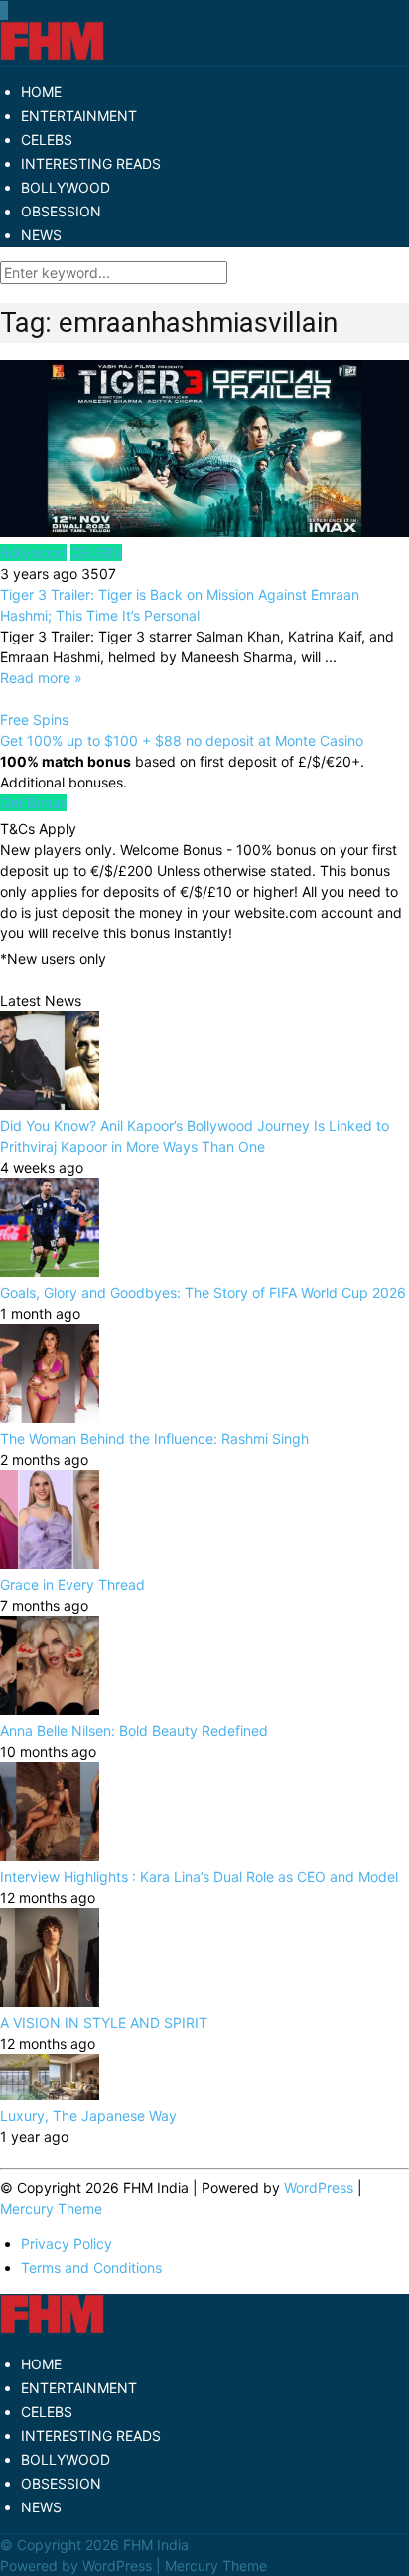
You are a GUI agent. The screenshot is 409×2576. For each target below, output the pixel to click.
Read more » (41, 678)
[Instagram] (7, 10)
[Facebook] (1, 10)
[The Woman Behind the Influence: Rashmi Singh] (50, 1418)
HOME (41, 92)
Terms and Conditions (91, 2268)
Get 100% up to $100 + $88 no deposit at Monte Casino (182, 740)
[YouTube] (5, 10)
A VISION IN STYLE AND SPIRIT (104, 2022)
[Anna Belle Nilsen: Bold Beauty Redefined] (50, 1710)
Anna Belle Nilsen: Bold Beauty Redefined (134, 1730)
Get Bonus (33, 803)
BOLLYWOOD (66, 187)
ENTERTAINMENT (79, 116)
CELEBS (47, 140)
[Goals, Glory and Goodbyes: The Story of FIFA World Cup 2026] (50, 1272)
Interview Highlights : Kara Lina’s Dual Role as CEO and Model (199, 1876)
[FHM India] (52, 55)
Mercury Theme (51, 2208)
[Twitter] (3, 10)
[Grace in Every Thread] (50, 1564)
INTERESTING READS (91, 163)
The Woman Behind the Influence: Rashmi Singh (154, 1438)
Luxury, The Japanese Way (88, 2116)
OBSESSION (61, 211)
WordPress (319, 2187)
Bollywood (33, 553)
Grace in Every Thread (72, 1584)
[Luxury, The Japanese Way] (50, 2095)
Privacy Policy (67, 2244)
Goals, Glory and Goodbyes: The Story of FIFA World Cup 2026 (203, 1292)
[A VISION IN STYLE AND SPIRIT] (50, 2002)
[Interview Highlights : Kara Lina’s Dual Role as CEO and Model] (50, 1856)
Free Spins (34, 719)
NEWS (41, 235)
